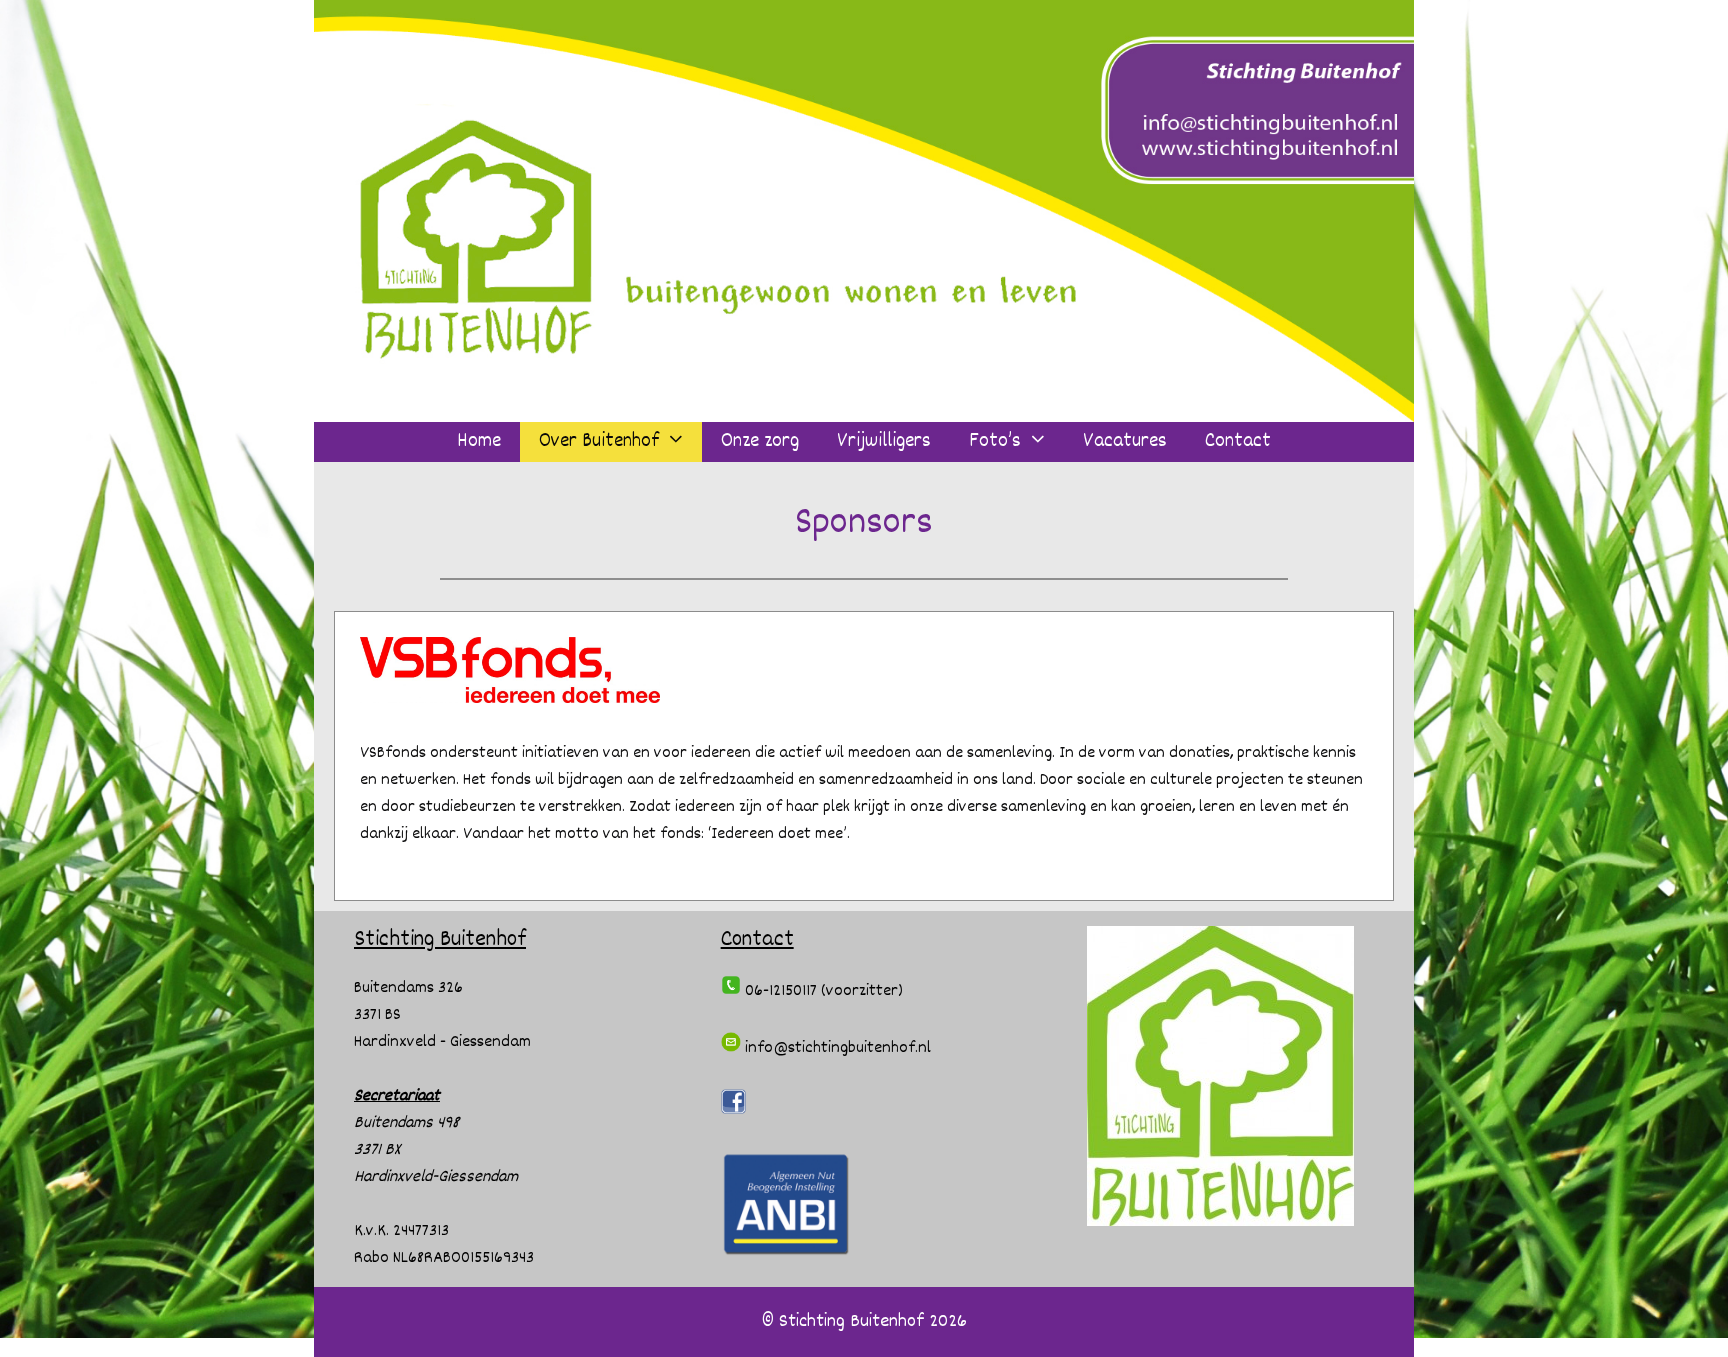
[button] (680, 442)
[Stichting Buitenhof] (864, 211)
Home (479, 442)
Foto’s (995, 442)
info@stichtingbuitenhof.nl (836, 1048)
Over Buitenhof (599, 442)
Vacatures (1125, 442)
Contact (1238, 442)
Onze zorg (760, 442)
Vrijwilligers (884, 442)
